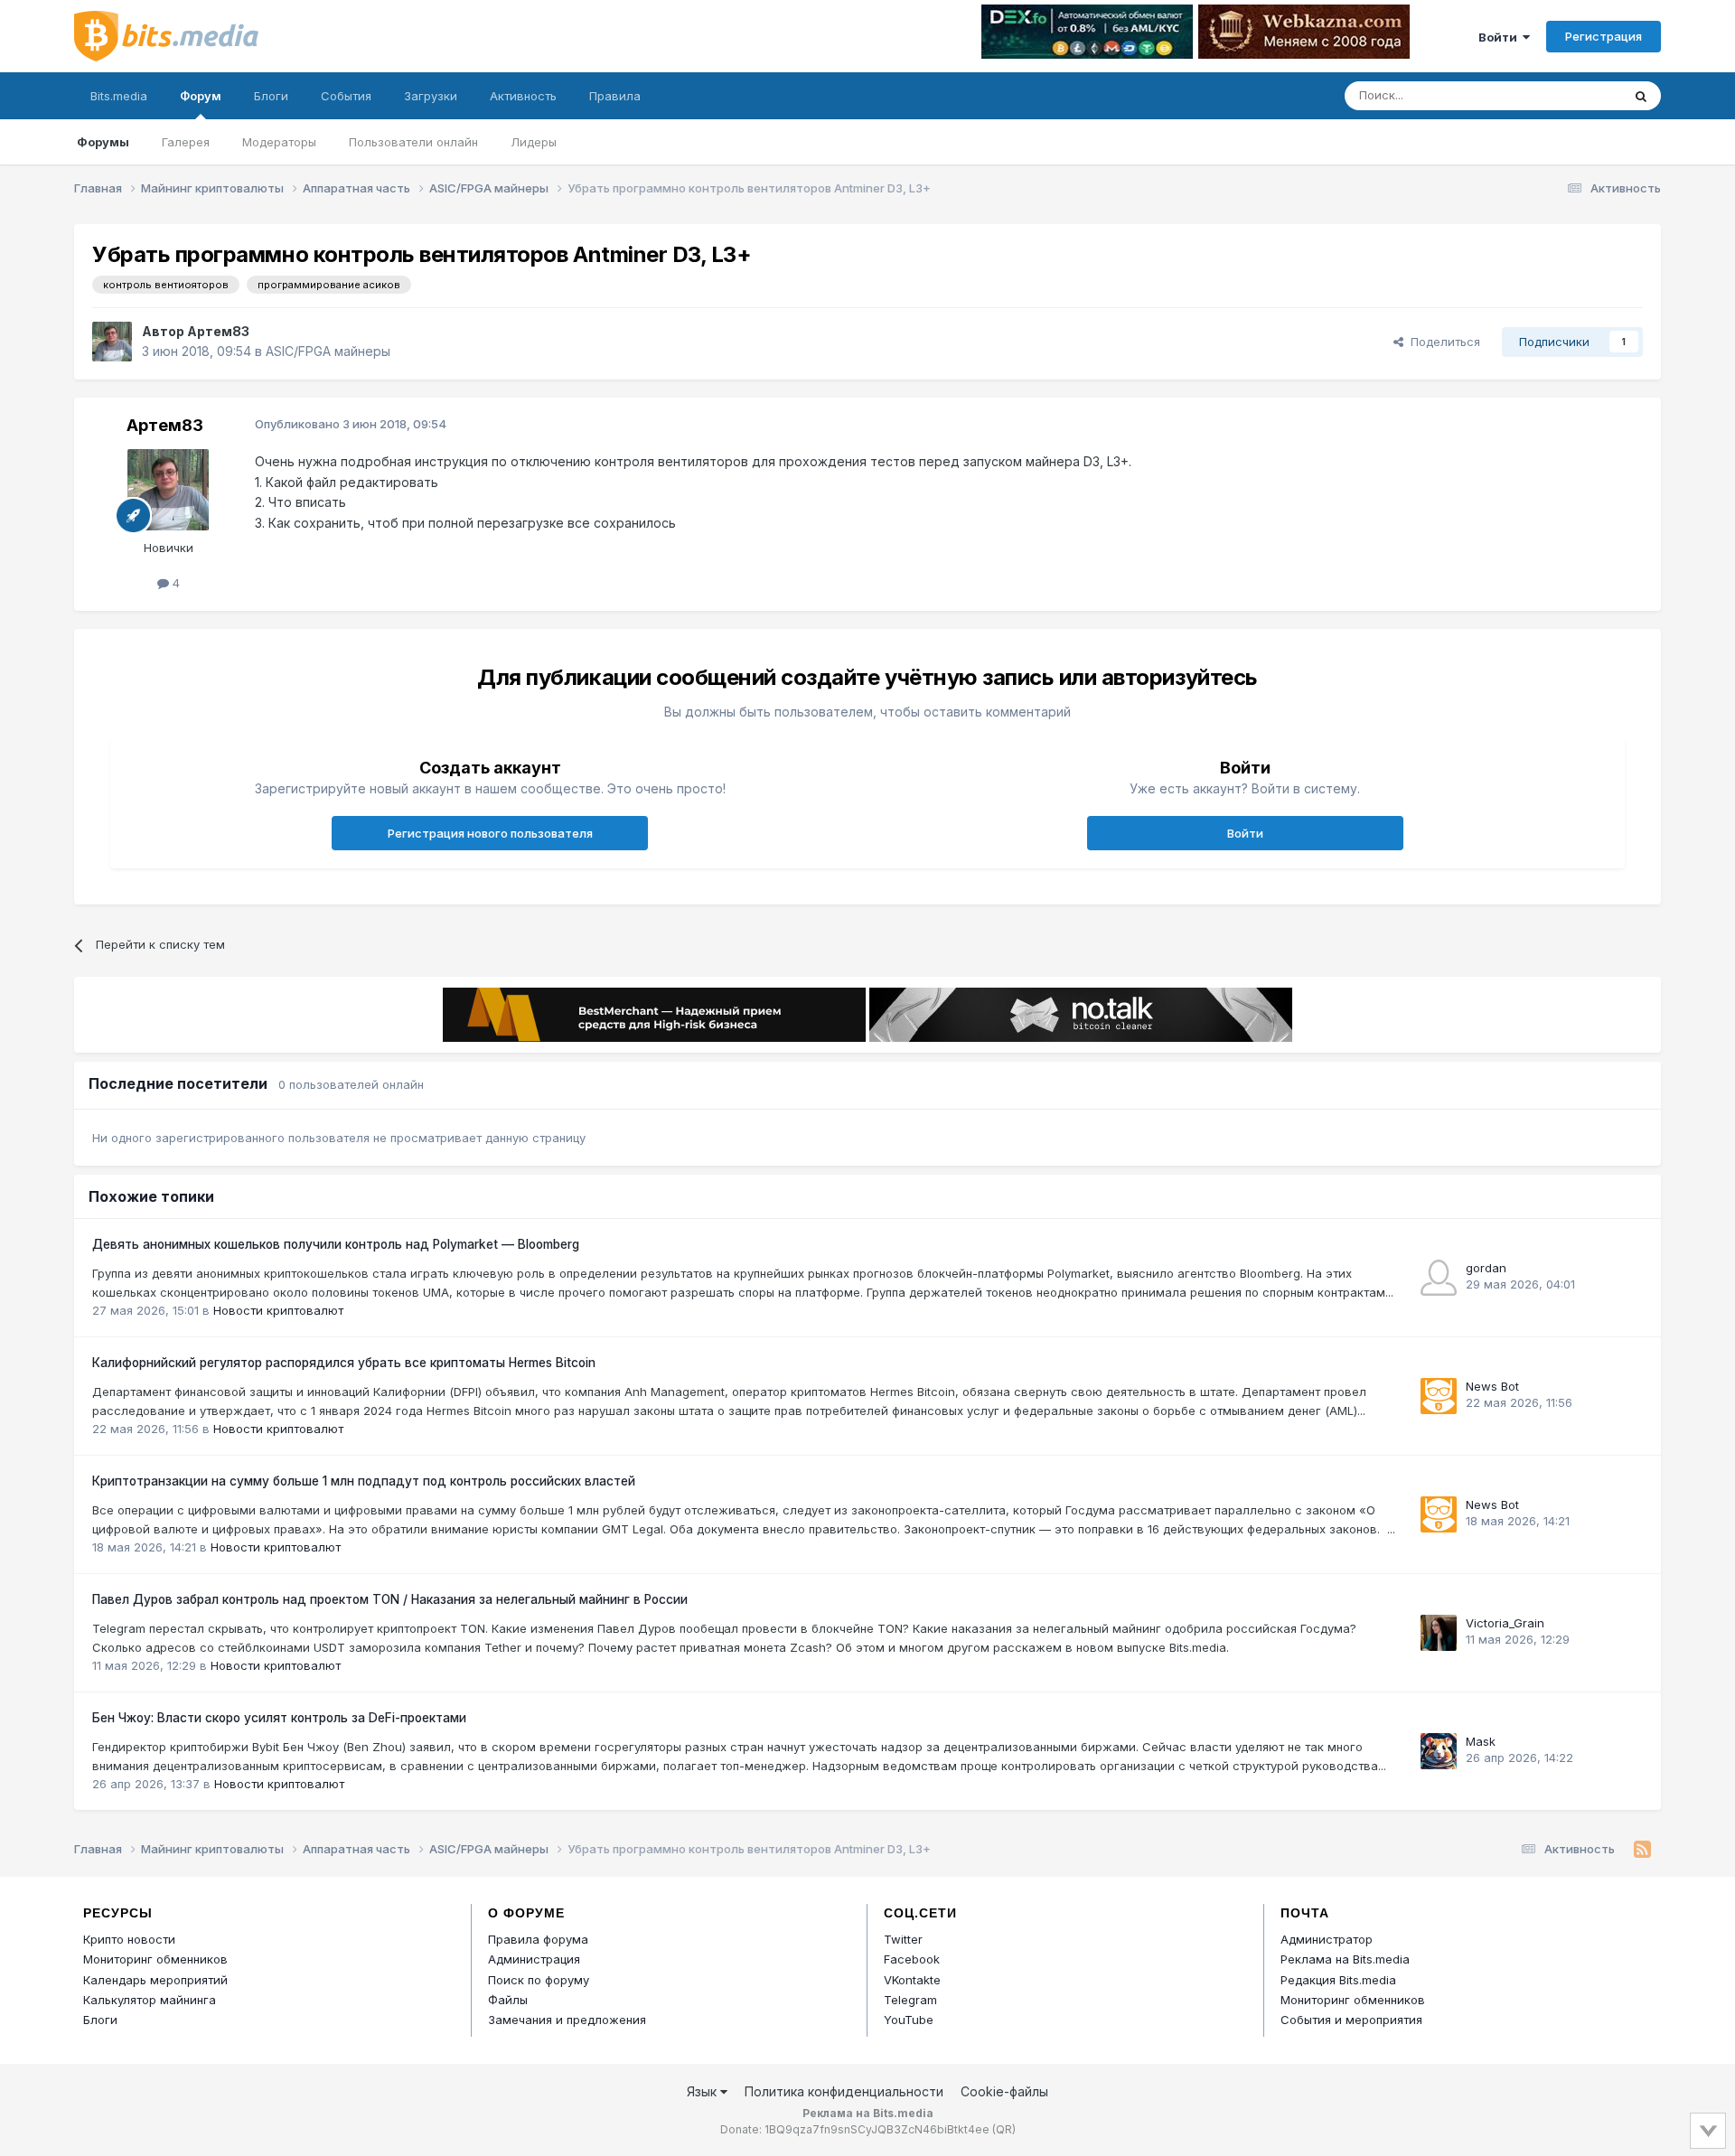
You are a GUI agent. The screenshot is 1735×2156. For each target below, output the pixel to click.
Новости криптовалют (278, 1310)
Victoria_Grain (1505, 1623)
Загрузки (431, 96)
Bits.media (119, 96)
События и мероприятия (1351, 2020)
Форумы (103, 142)
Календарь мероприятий (155, 1980)
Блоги (271, 96)
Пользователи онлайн (413, 142)
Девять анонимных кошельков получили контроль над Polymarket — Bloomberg (336, 1244)
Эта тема (1573, 95)
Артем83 (218, 331)
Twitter (903, 1939)
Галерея (186, 142)
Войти (1501, 37)
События (346, 96)
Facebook (912, 1959)
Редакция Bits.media (1338, 1980)
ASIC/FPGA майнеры (328, 351)
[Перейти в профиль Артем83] (112, 342)
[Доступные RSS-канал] (1642, 1850)
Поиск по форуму (539, 1980)
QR (1004, 2129)
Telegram (910, 2000)
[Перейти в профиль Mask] (1439, 1751)
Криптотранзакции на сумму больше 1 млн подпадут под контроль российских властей (364, 1481)
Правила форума (538, 1939)
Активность (523, 96)
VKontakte (912, 1980)
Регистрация (1604, 36)
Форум (201, 96)
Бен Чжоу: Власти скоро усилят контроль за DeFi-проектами (279, 1718)
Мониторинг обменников (155, 1959)
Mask (1481, 1741)
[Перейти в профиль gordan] (1439, 1278)
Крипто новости (129, 1939)
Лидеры (534, 142)
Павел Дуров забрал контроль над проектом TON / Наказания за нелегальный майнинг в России (390, 1599)
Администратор (1327, 1939)
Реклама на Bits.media (1345, 1959)
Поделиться (1442, 342)
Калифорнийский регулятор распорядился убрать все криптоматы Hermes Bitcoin (344, 1363)
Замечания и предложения (567, 2020)
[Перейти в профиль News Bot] (1439, 1396)
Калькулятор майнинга (150, 2000)
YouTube (909, 2020)
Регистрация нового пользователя (490, 833)
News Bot (1492, 1386)
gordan (1486, 1268)
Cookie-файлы (1004, 2091)
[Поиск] (1641, 96)
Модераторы (279, 142)
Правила (615, 96)
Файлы (508, 2000)
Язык (703, 2091)
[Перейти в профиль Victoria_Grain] (1439, 1633)
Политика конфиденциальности (844, 2091)
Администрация (534, 1959)
